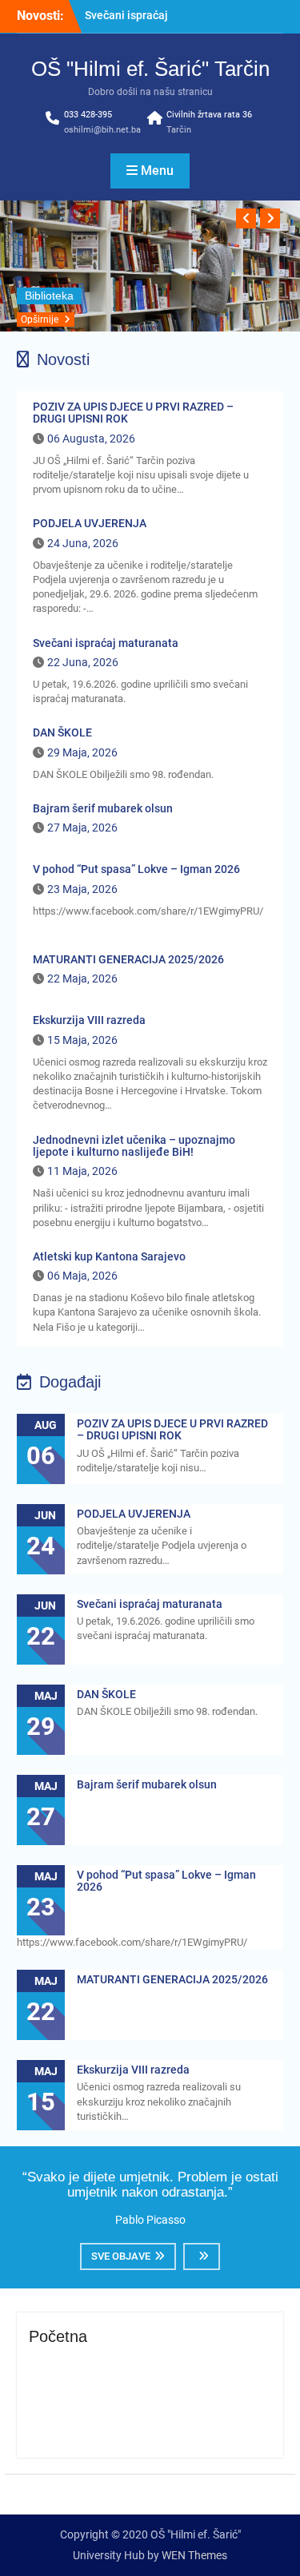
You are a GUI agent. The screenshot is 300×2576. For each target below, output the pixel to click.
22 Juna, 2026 (83, 662)
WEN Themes (194, 2555)
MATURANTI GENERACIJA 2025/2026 (128, 959)
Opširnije (40, 320)
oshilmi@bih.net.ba (102, 130)
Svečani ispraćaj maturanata (106, 643)
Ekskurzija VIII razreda (89, 1020)
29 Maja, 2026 (82, 752)
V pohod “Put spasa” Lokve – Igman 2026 (136, 869)
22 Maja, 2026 (82, 978)
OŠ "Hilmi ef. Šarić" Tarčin (150, 69)
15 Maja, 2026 (82, 1040)
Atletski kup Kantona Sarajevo (109, 1256)
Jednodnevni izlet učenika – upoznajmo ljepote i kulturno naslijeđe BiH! (134, 1146)
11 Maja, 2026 (82, 1171)
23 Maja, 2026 (82, 889)
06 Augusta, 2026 (91, 439)
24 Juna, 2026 (83, 543)
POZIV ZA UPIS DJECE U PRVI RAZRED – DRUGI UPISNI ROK (133, 413)
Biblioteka (49, 296)
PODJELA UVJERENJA (90, 523)
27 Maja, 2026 (82, 828)
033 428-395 (88, 115)
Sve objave (121, 2256)
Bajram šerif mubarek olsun (103, 808)
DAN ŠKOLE (62, 732)
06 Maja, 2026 (82, 1276)
